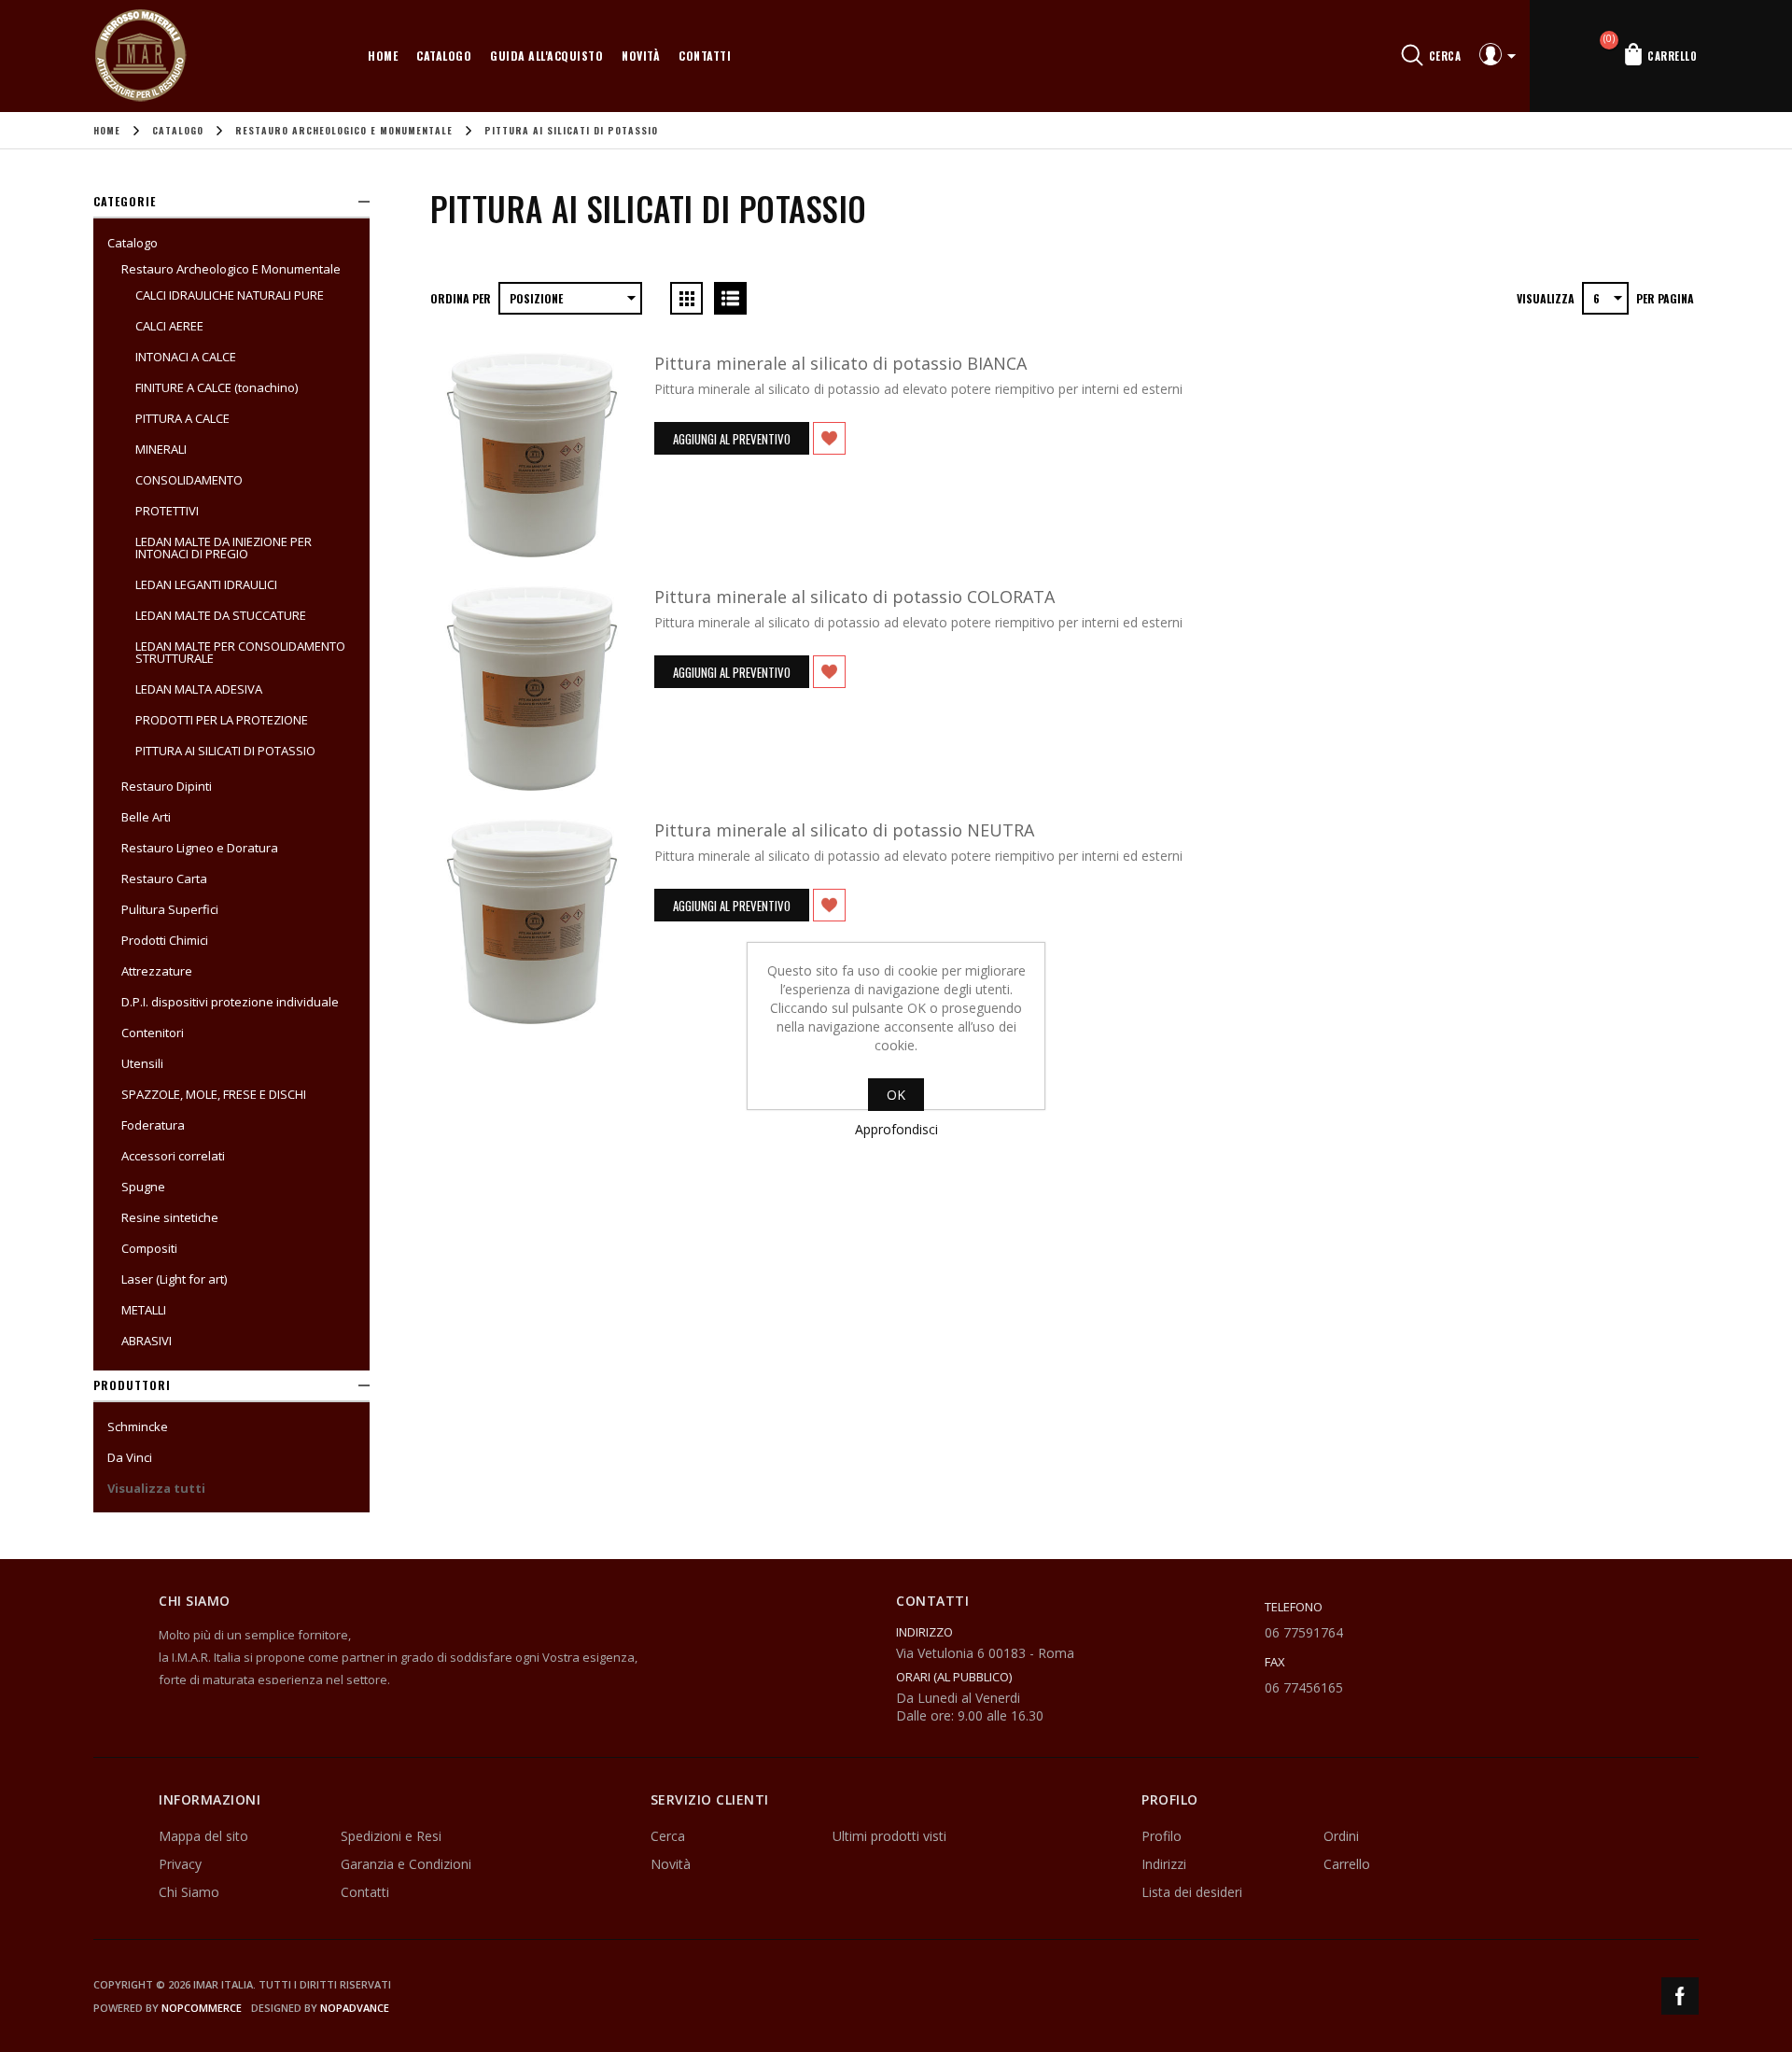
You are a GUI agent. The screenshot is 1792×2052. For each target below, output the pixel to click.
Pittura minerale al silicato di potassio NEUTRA (844, 830)
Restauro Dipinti (167, 786)
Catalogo (444, 56)
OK (896, 1095)
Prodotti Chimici (165, 940)
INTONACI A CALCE (186, 357)
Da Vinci (130, 1457)
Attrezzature (157, 971)
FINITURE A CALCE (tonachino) (217, 387)
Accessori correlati (173, 1156)
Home (383, 56)
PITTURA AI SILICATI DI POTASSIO (225, 751)
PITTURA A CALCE (182, 418)
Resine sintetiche (170, 1217)
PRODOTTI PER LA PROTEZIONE (222, 720)
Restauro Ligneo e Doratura (200, 848)
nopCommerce (202, 2008)
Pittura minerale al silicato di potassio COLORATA (854, 597)
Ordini (1341, 1836)
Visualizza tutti (156, 1488)
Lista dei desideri (1192, 1892)
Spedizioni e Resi (391, 1836)
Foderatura (153, 1125)
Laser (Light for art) (174, 1279)
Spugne (143, 1187)
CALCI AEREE (169, 326)
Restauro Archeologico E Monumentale (231, 269)
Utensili (142, 1063)
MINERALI (161, 449)
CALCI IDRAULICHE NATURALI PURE (230, 295)
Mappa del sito (203, 1836)
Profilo (1162, 1836)
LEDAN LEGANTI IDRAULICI (206, 584)
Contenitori (153, 1033)
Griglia (686, 298)
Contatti (705, 56)
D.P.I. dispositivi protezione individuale (230, 1002)
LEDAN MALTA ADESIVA (199, 689)
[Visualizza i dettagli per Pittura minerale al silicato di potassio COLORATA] (533, 688)
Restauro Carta (164, 878)
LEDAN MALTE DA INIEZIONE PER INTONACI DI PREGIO (224, 548)
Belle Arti (146, 817)
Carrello (1347, 1864)
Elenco (730, 298)
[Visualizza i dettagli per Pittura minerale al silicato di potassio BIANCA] (533, 455)
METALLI (144, 1310)
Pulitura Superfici (170, 909)
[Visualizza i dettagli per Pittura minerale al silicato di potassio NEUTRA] (533, 921)
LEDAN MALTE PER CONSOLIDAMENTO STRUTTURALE (240, 652)
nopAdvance (355, 2008)
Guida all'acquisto (546, 56)
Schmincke (138, 1427)
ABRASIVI (147, 1341)
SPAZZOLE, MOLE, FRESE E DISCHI (214, 1094)
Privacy (180, 1864)
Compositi (149, 1248)
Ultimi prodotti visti (889, 1836)
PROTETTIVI (167, 511)
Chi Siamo (189, 1892)
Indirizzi (1164, 1864)
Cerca (668, 1836)
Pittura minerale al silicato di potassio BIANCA (840, 363)
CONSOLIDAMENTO (189, 480)
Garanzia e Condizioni (406, 1864)
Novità (641, 56)
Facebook (1680, 1996)
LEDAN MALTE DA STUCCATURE (221, 615)
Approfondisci (896, 1129)
